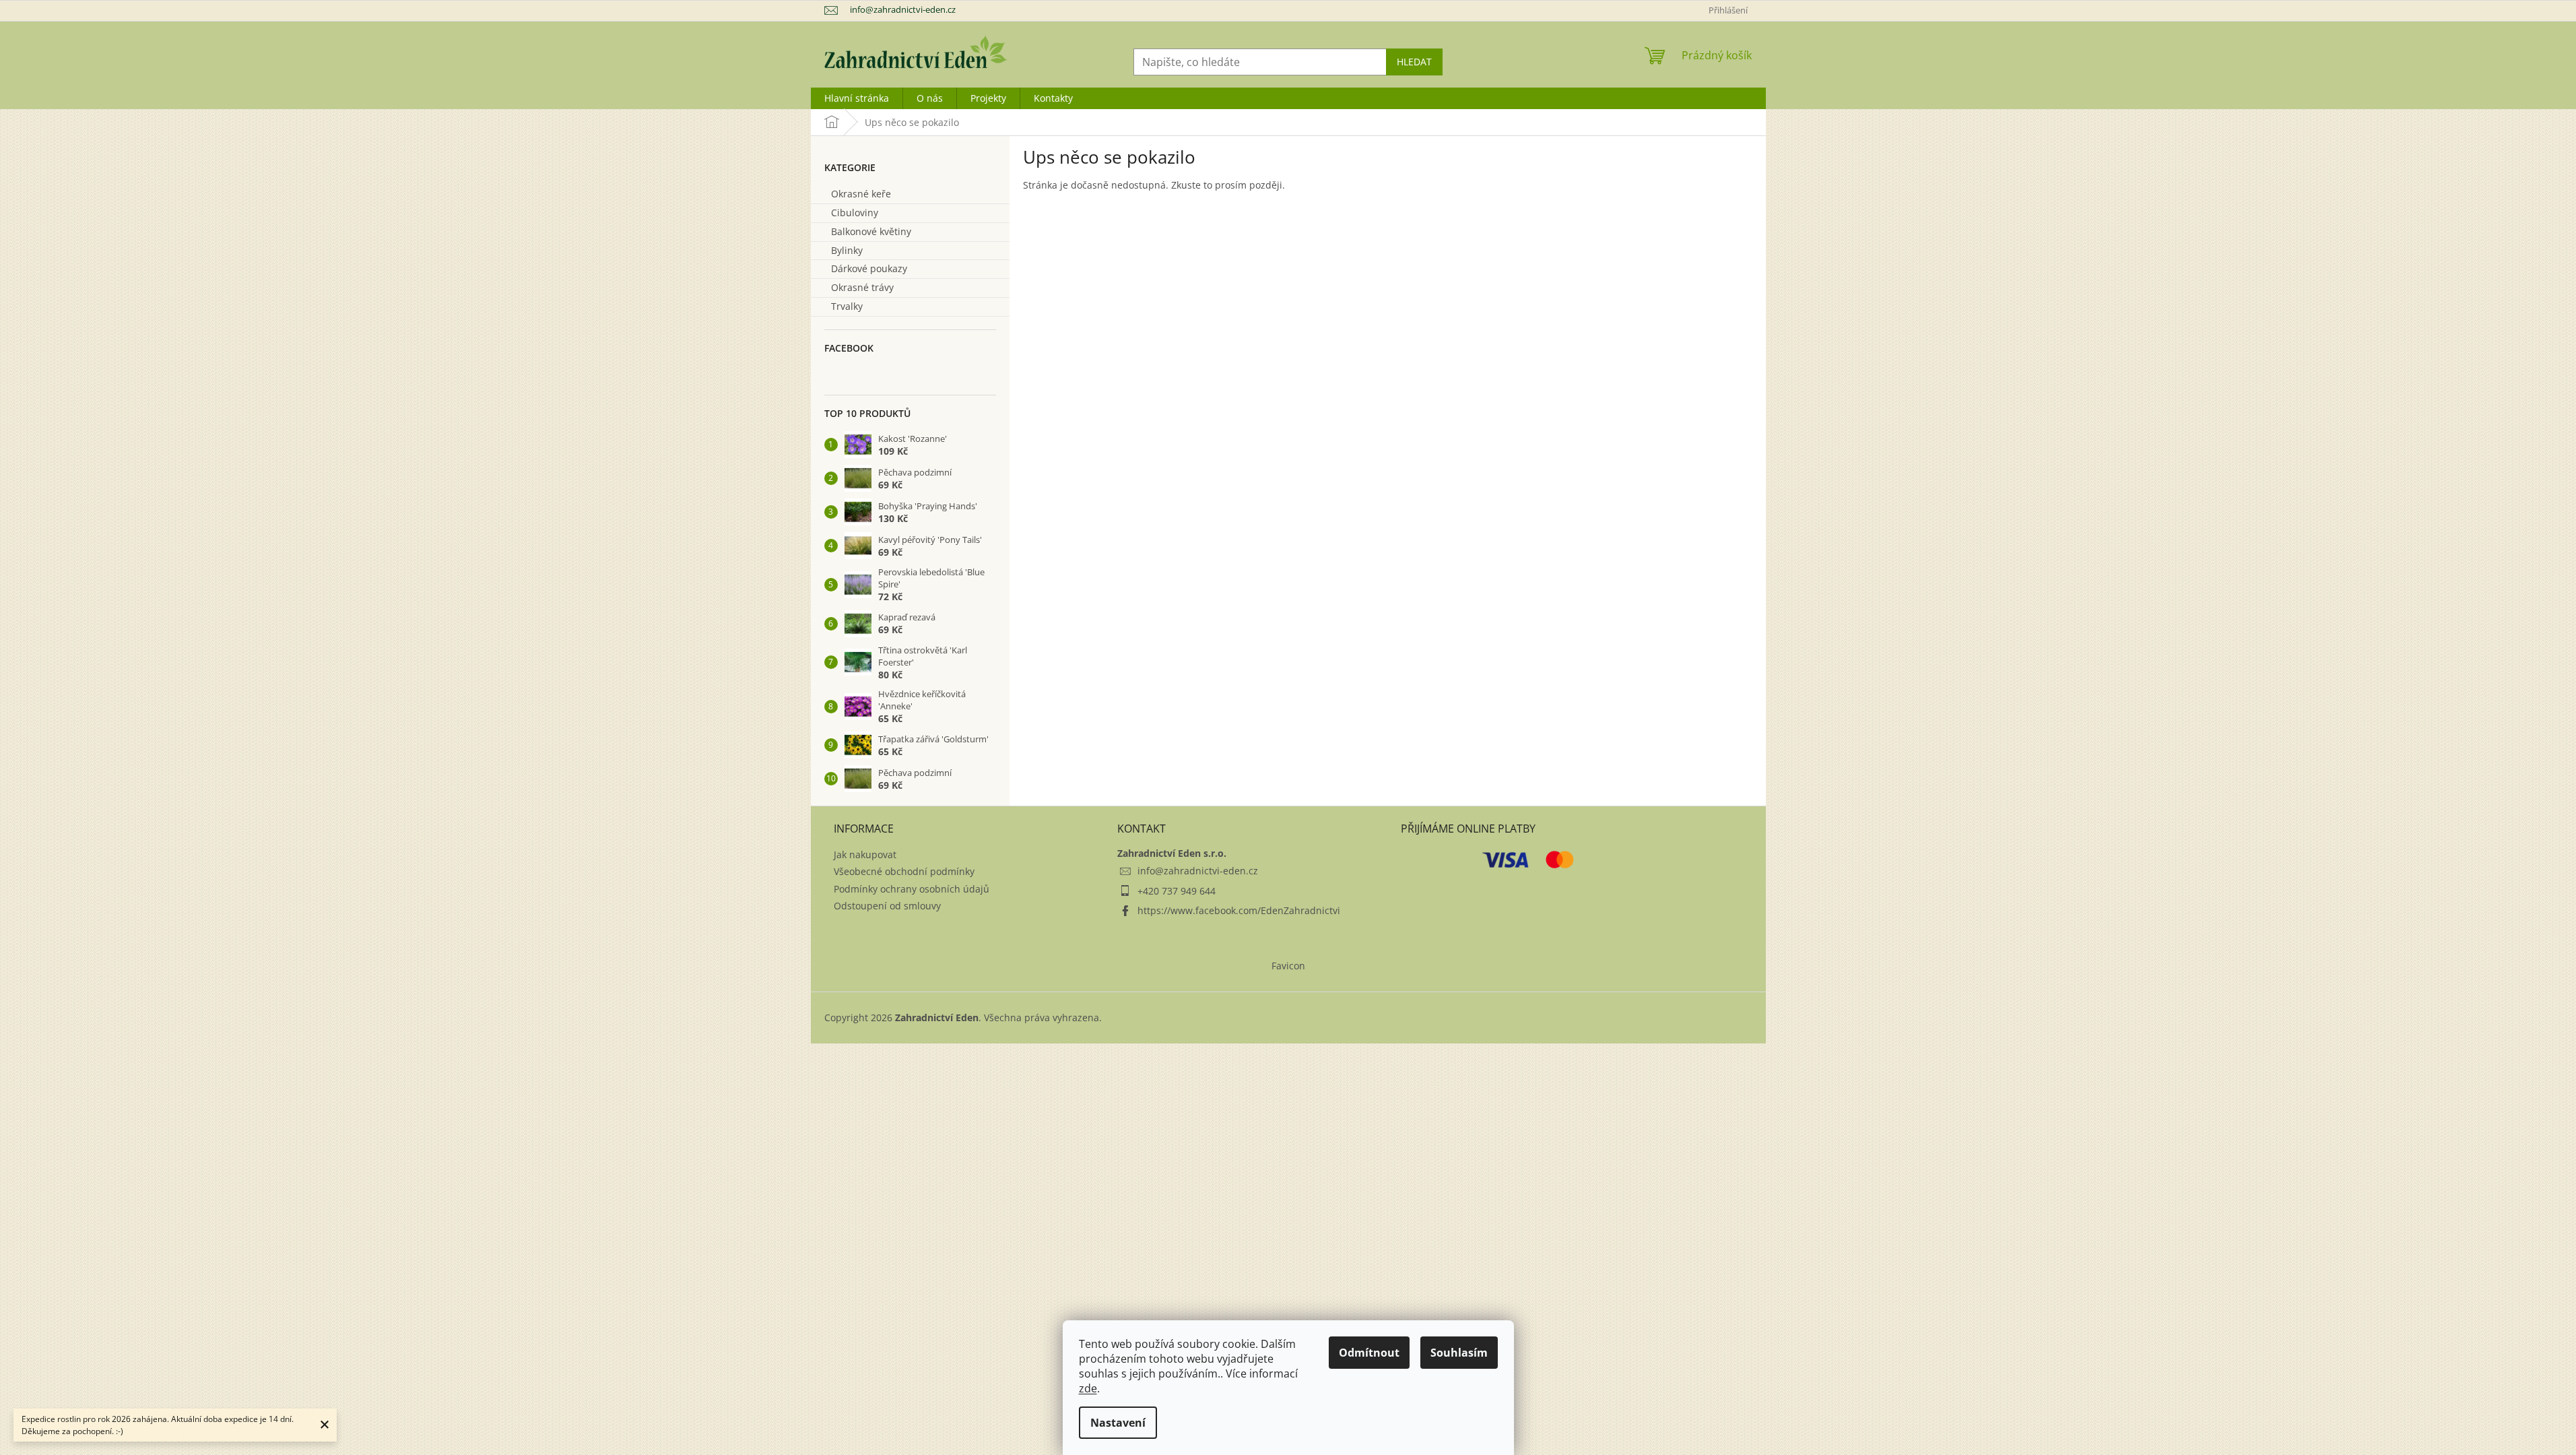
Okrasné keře (861, 194)
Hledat (1414, 62)
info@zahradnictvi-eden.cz (1198, 871)
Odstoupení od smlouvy (887, 906)
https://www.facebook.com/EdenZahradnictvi (1239, 910)
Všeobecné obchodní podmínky (904, 871)
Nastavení (1118, 1423)
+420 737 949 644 (1177, 891)
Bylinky (847, 250)
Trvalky (847, 306)
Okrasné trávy (862, 287)
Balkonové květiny (871, 231)
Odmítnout (1369, 1353)
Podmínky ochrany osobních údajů (912, 889)
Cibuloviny (855, 213)
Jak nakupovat (865, 854)
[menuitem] (857, 98)
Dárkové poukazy (869, 268)
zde (1088, 1388)
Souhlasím (1459, 1353)
